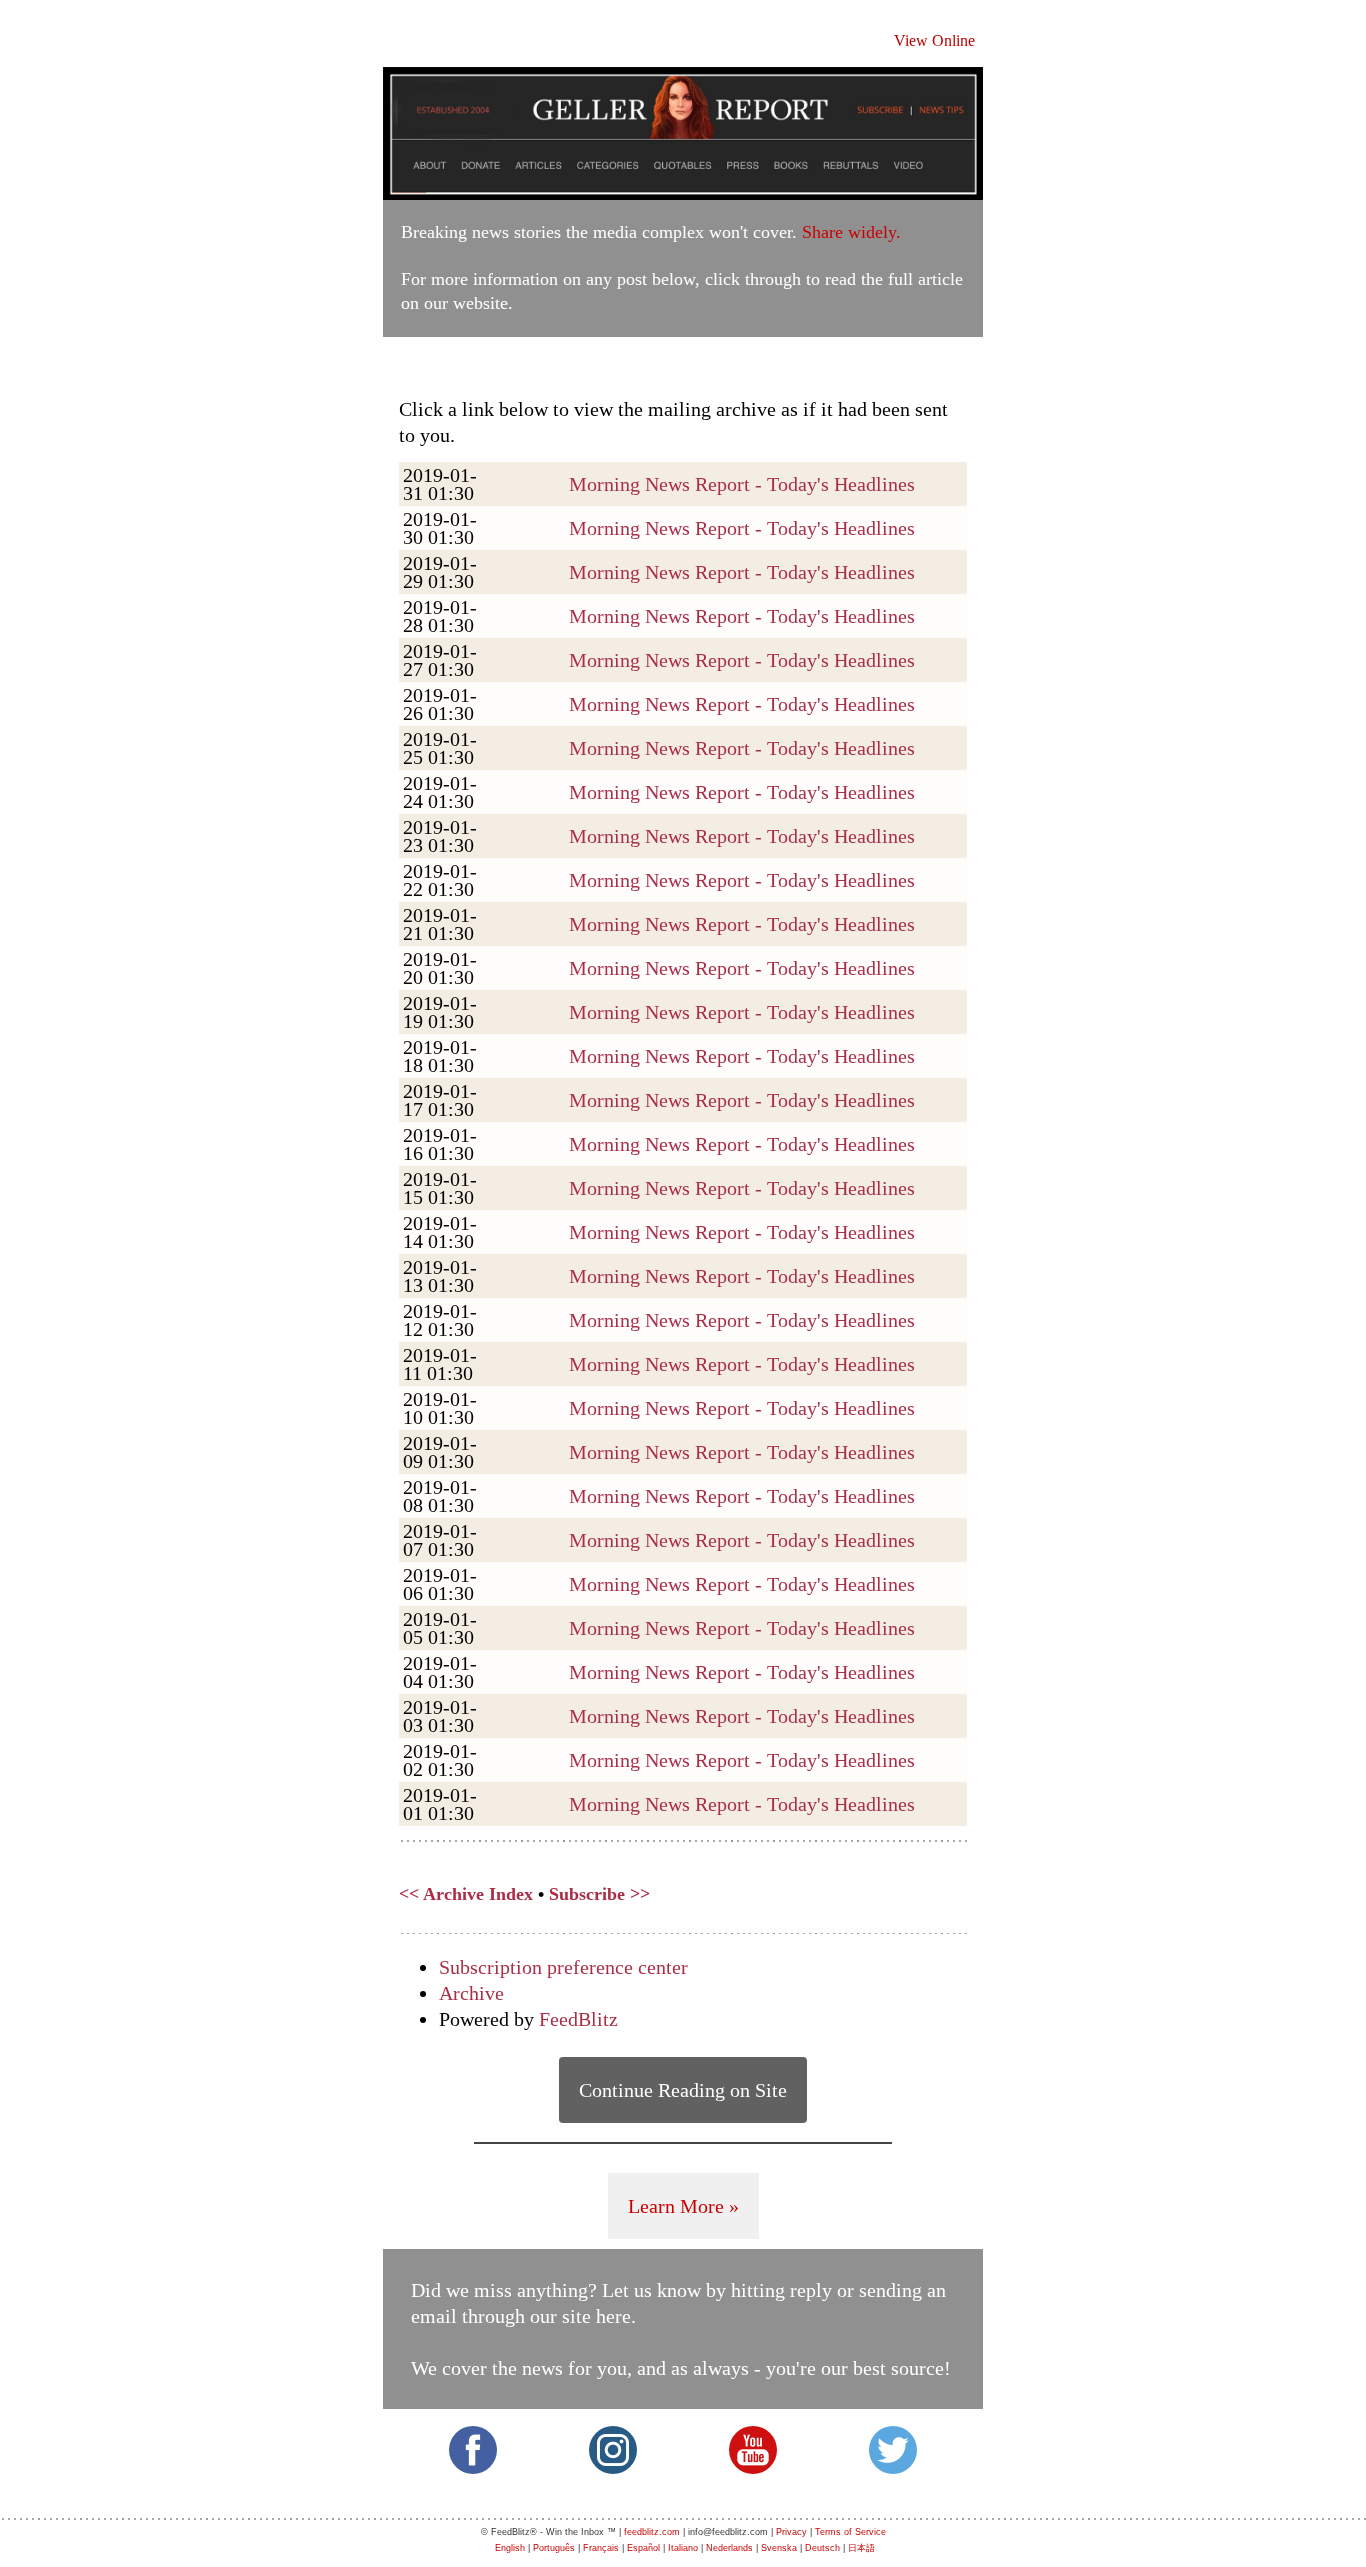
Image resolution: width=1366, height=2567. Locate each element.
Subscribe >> (599, 1894)
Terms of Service (850, 2532)
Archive (471, 1993)
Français (601, 2548)
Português (554, 2548)
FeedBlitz (578, 2019)
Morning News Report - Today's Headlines (742, 484)
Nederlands (729, 2548)
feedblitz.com (652, 2532)
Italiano (683, 2548)
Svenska (779, 2548)
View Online (934, 40)
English (510, 2548)
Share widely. (851, 232)
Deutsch (822, 2548)
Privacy (791, 2532)
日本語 (861, 2548)
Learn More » (683, 2206)
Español (643, 2548)
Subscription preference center (563, 1967)
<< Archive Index (466, 1894)
